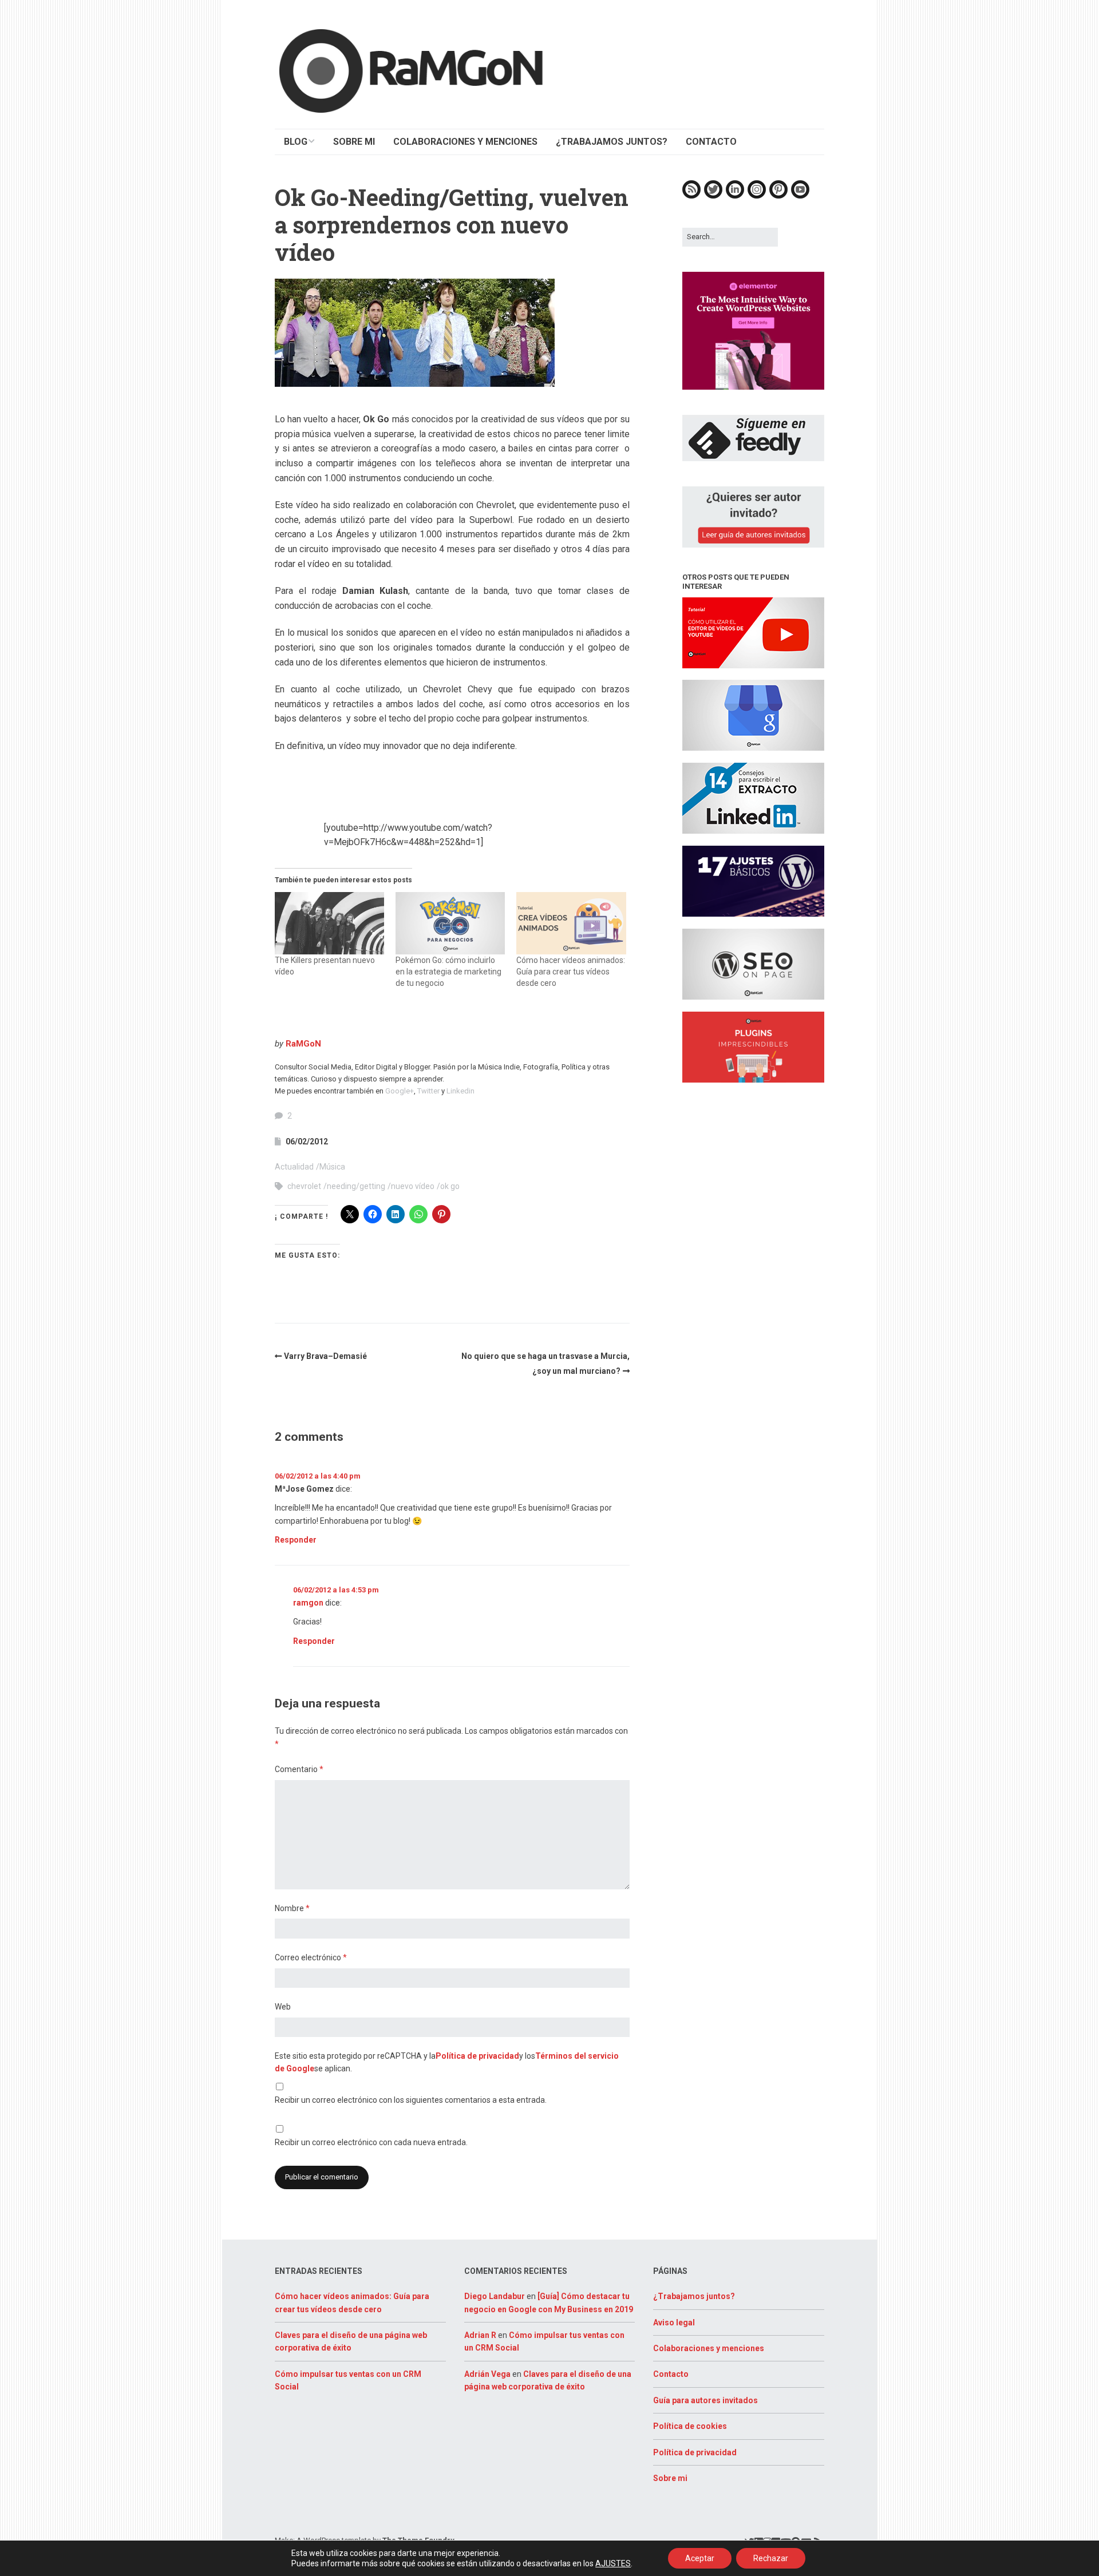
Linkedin (460, 1091)
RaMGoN (303, 1044)
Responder (296, 1540)
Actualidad (294, 1167)
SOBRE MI (354, 142)
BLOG (296, 142)
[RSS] (691, 196)
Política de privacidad (477, 2056)
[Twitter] (713, 196)
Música (332, 1167)
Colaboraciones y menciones (709, 2348)
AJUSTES (613, 2563)
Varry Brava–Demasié (325, 1356)
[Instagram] (757, 196)
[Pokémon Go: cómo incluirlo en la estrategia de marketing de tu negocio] (450, 923)
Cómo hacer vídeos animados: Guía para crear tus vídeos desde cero (571, 972)
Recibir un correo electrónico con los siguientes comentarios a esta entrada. (411, 2100)
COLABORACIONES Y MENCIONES (465, 142)
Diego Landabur (495, 2296)
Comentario (299, 1769)
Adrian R (480, 2335)
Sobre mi (670, 2478)
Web (283, 2007)
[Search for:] (730, 237)
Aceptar (700, 2558)
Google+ (400, 1091)
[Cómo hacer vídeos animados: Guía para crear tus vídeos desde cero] (571, 923)
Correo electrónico (311, 1957)
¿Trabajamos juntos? (694, 2296)
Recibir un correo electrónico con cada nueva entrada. (371, 2142)
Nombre (292, 1908)
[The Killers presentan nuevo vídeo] (329, 923)
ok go (450, 1186)
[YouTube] (800, 196)
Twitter (428, 1091)
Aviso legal (674, 2323)
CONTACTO (711, 142)
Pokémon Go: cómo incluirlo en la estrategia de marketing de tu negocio (448, 972)
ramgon (308, 1603)
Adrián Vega (487, 2374)
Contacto (671, 2374)
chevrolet (304, 1186)
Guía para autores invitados (705, 2400)
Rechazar (771, 2558)
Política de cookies (690, 2426)
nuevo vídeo (413, 1186)
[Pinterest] (778, 196)
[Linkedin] (735, 196)
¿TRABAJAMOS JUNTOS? (612, 142)
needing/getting (356, 1186)
